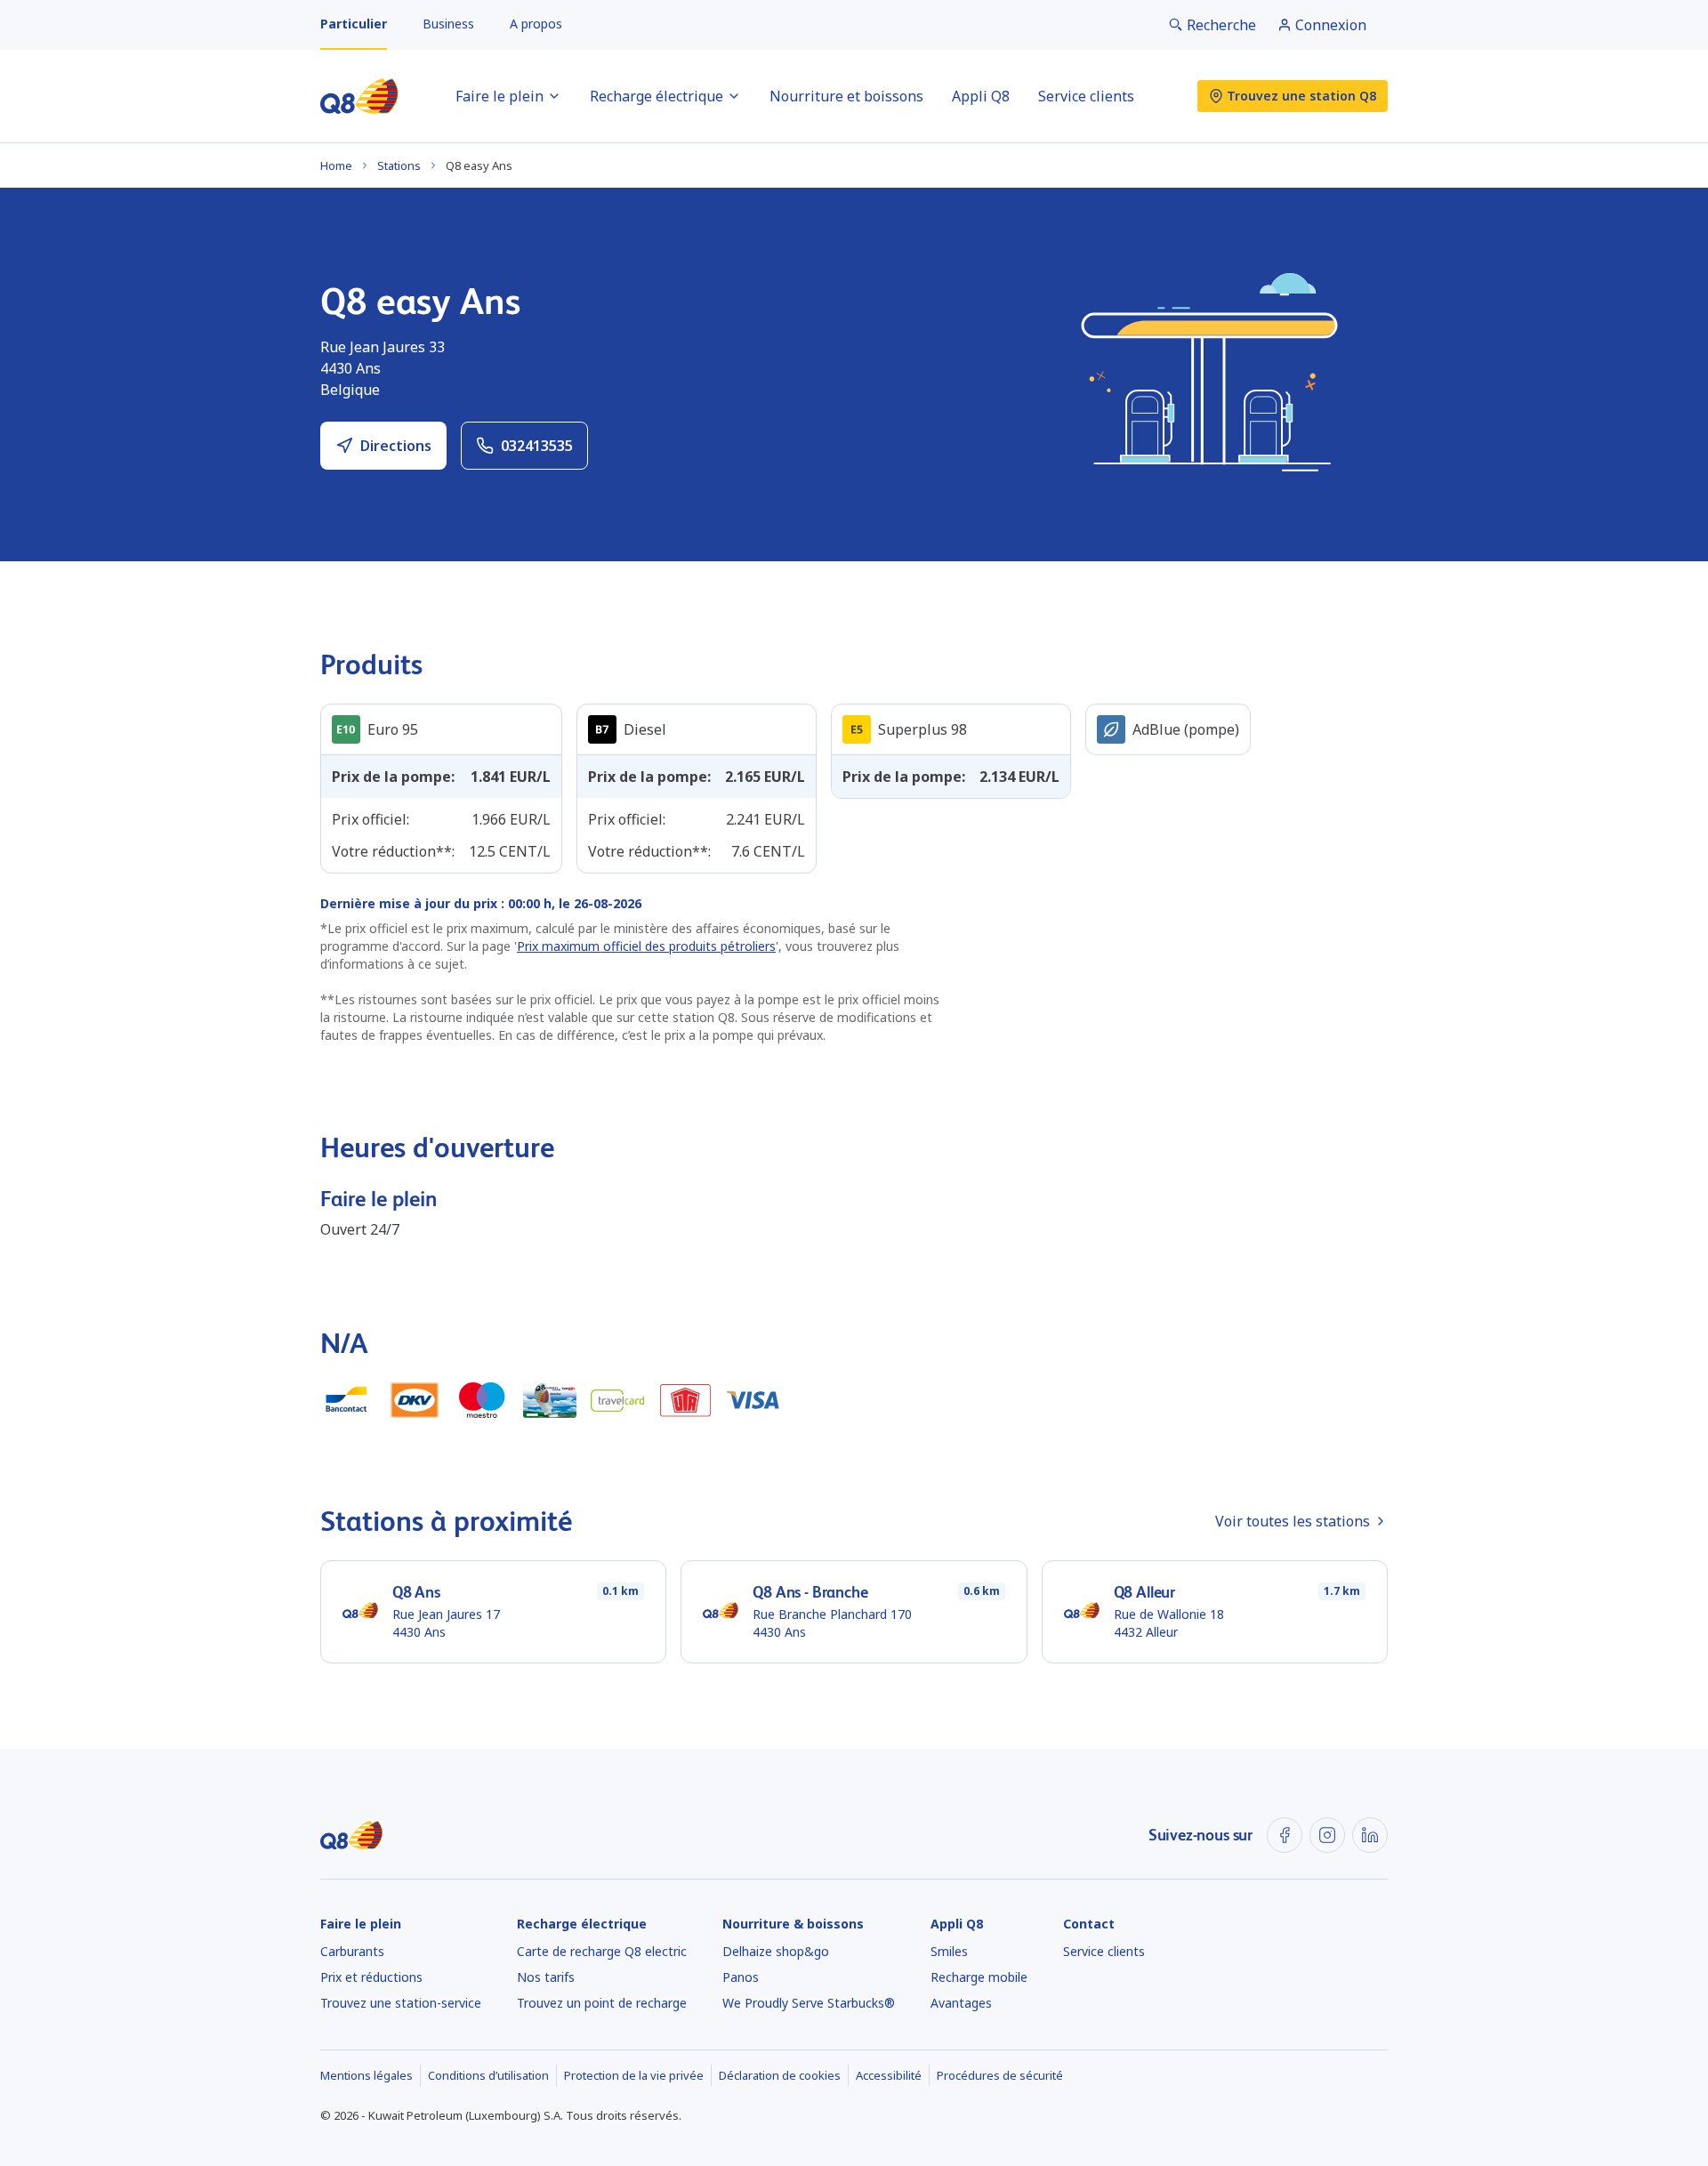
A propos (536, 24)
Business (448, 24)
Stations (399, 165)
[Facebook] (1285, 1835)
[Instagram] (1327, 1835)
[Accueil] (359, 96)
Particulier (354, 24)
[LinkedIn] (1370, 1835)
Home (336, 165)
